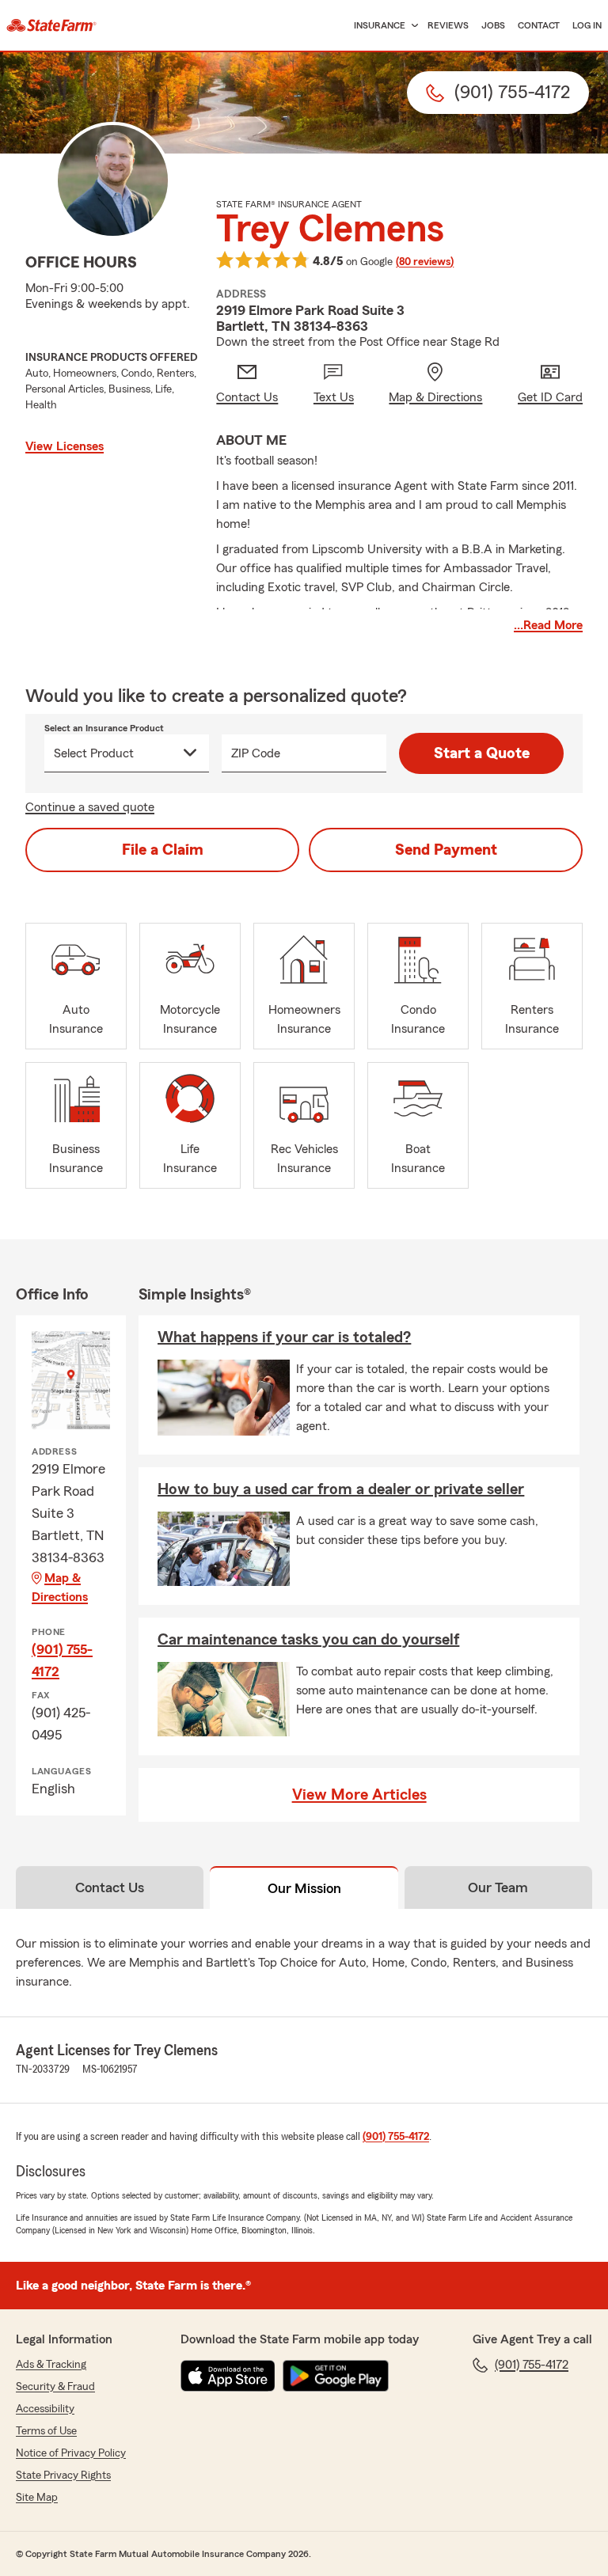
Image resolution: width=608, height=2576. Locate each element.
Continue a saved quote (90, 807)
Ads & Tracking (51, 2365)
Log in (587, 25)
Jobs (493, 25)
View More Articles (359, 1795)
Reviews (448, 25)
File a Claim (163, 850)
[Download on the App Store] (228, 2376)
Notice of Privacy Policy (71, 2453)
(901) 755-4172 (62, 1660)
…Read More (548, 625)
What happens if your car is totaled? (284, 1337)
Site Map (37, 2498)
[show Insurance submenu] (412, 26)
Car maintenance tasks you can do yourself (308, 1640)
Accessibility (45, 2409)
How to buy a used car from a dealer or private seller (341, 1489)
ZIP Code (256, 753)
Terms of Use (46, 2431)
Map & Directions (60, 1588)
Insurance (380, 25)
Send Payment (446, 850)
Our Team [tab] (498, 1887)
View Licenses (65, 446)
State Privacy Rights (63, 2475)
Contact (539, 25)
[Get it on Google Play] (336, 2376)
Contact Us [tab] (110, 1887)
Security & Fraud (55, 2387)
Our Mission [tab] (304, 1888)
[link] (51, 25)
